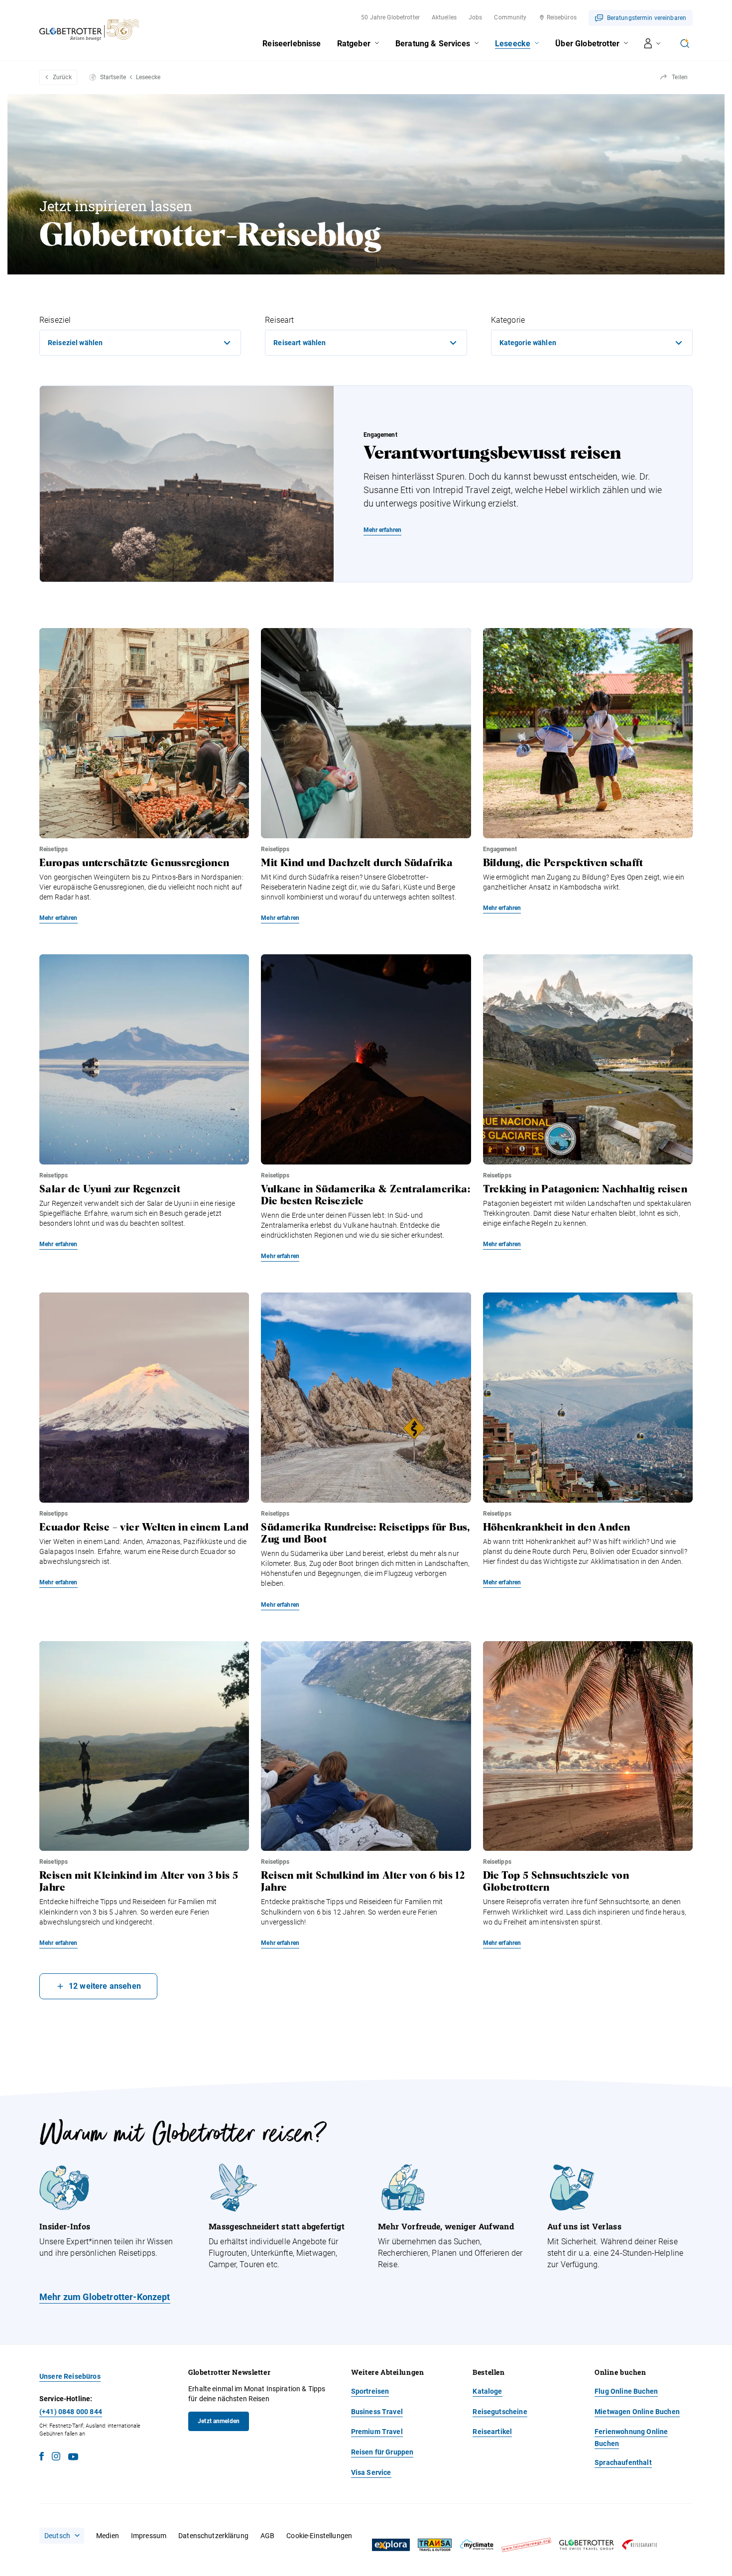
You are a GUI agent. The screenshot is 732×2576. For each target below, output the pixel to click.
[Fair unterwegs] (526, 2545)
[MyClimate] (477, 2545)
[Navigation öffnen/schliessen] (653, 43)
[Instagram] (56, 2458)
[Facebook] (42, 2458)
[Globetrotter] (587, 2545)
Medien (108, 2536)
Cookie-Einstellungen (319, 2536)
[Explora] (391, 2545)
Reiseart (279, 320)
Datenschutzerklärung (213, 2536)
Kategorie (508, 320)
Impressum (149, 2536)
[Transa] (435, 2545)
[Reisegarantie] (639, 2545)
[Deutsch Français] (62, 2536)
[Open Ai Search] (685, 43)
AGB (267, 2536)
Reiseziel (55, 320)
